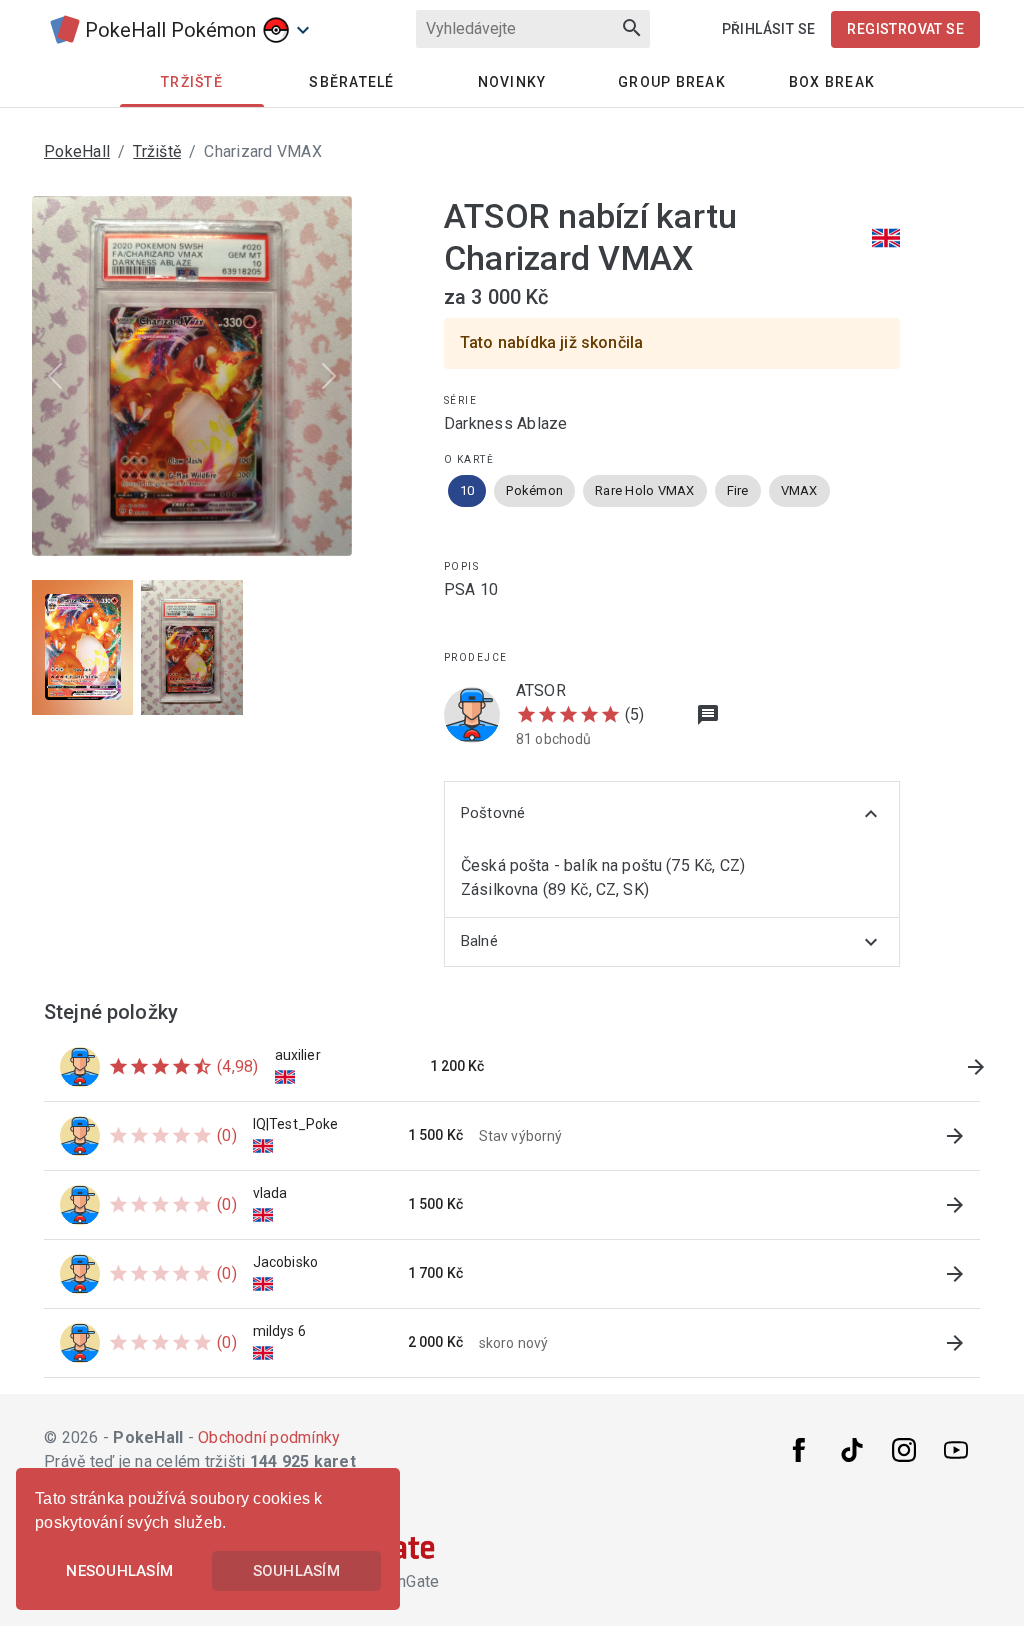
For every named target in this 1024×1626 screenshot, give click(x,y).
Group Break (672, 82)
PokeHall (77, 151)
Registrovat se (905, 29)
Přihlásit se (769, 29)
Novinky (512, 82)
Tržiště (157, 151)
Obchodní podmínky (269, 1437)
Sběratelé (351, 82)
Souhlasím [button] (296, 1571)
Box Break (832, 82)
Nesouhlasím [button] (119, 1571)
